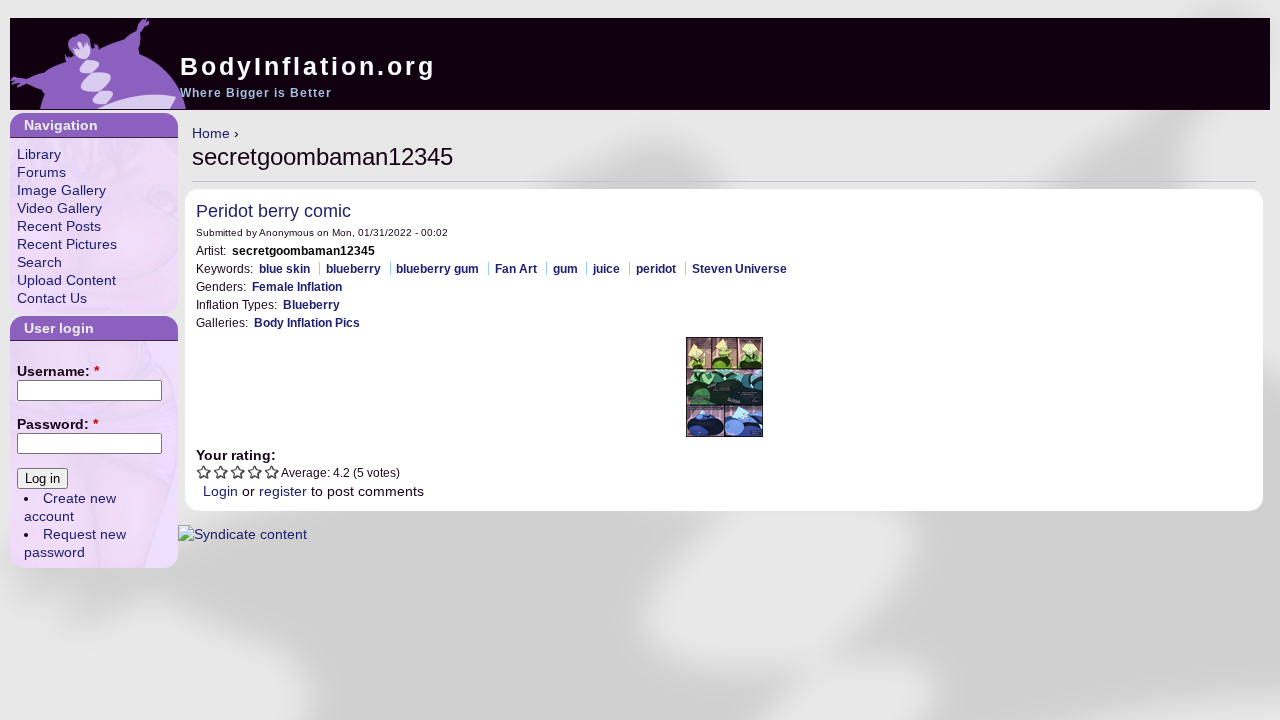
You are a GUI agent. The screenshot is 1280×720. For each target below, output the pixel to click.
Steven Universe (739, 268)
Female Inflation (297, 286)
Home (211, 133)
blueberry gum (437, 268)
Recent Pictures (67, 244)
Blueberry (311, 304)
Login (220, 491)
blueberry (353, 268)
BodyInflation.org (308, 66)
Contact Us (52, 298)
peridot (656, 268)
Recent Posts (59, 226)
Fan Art (516, 268)
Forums (41, 172)
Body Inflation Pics (307, 322)
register (283, 491)
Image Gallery (61, 190)
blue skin (284, 268)
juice (606, 268)
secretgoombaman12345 (303, 250)
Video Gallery (59, 208)
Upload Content (66, 280)
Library (39, 154)
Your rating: (236, 455)
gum (565, 268)
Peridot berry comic (273, 211)
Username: (58, 371)
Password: (57, 424)
